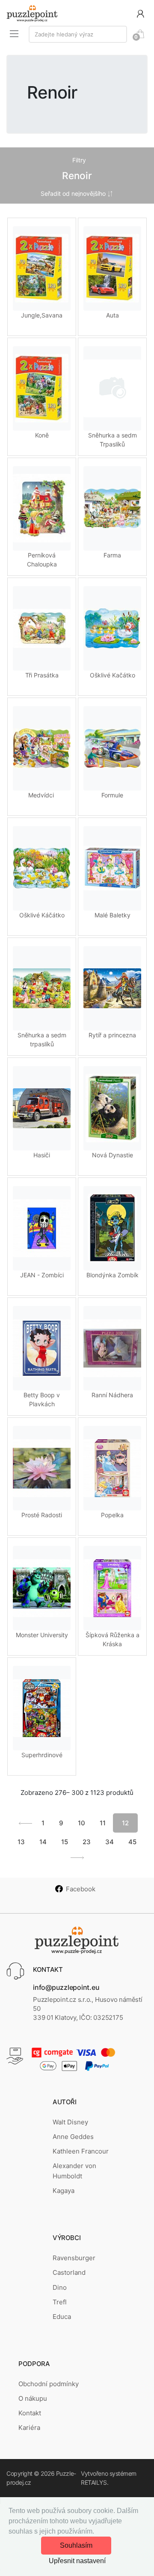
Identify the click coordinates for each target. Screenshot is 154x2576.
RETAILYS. (95, 2482)
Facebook (81, 1889)
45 (132, 1842)
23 (87, 1842)
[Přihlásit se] (140, 13)
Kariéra (29, 2428)
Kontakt (30, 2413)
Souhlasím (76, 2545)
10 (81, 1823)
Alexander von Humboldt (74, 2171)
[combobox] (78, 34)
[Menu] (14, 33)
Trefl (60, 2302)
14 (43, 1842)
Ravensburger (74, 2258)
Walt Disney (70, 2122)
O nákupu (33, 2398)
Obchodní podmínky (49, 2384)
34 (110, 1842)
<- (25, 1823)
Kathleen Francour (81, 2151)
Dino (60, 2287)
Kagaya (64, 2191)
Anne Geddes (73, 2137)
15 (65, 1842)
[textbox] (78, 34)
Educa (62, 2317)
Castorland (69, 2272)
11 (103, 1823)
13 (21, 1842)
